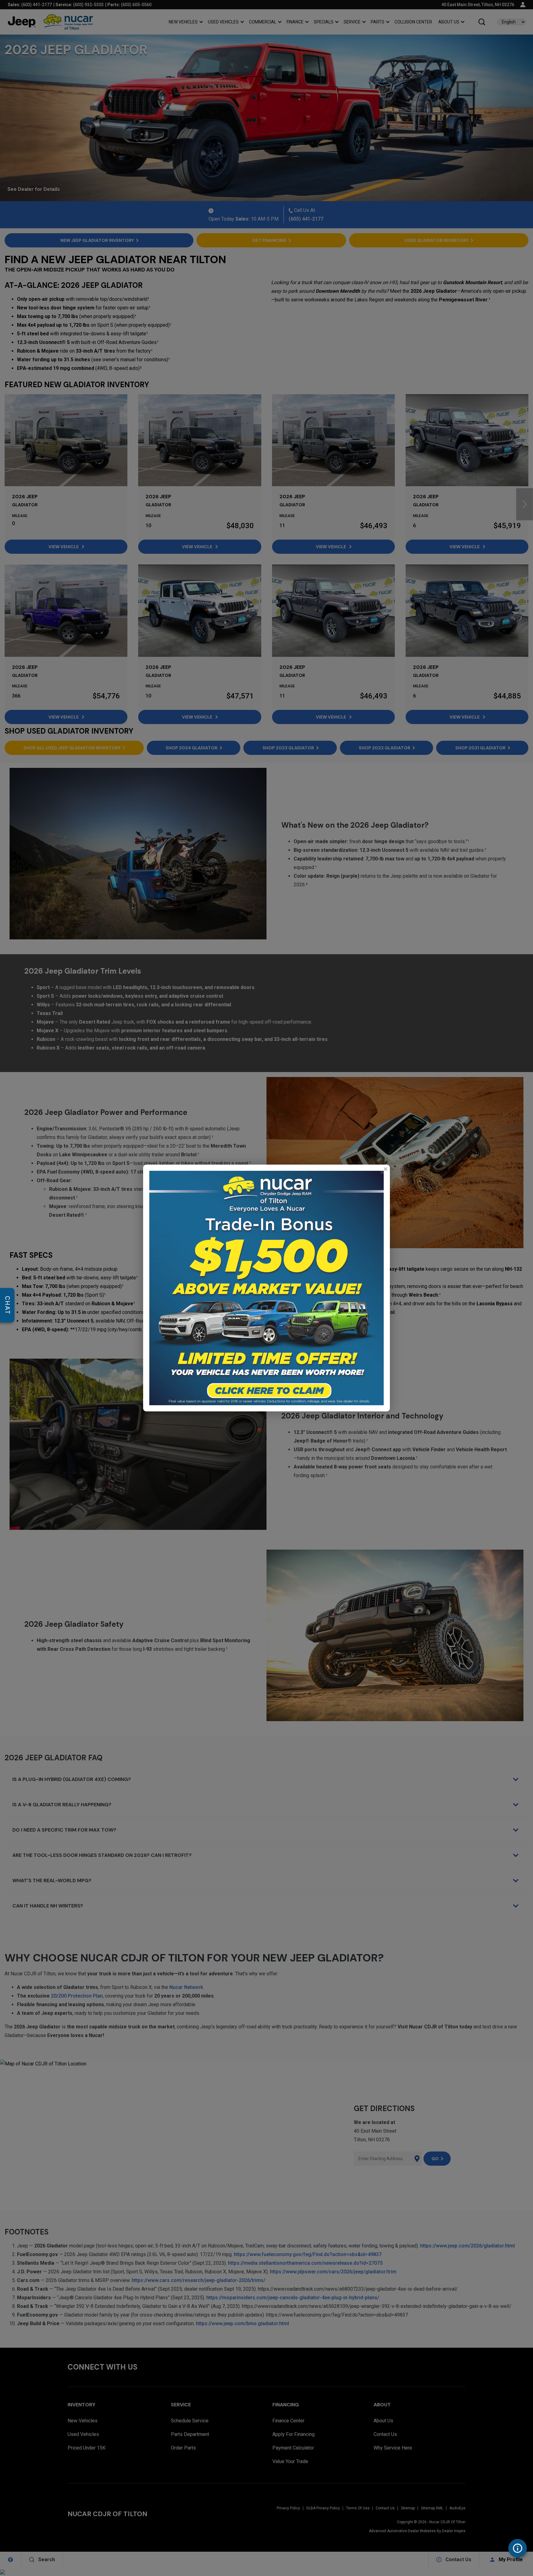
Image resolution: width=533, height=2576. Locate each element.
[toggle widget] (518, 2548)
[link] (385, 1169)
